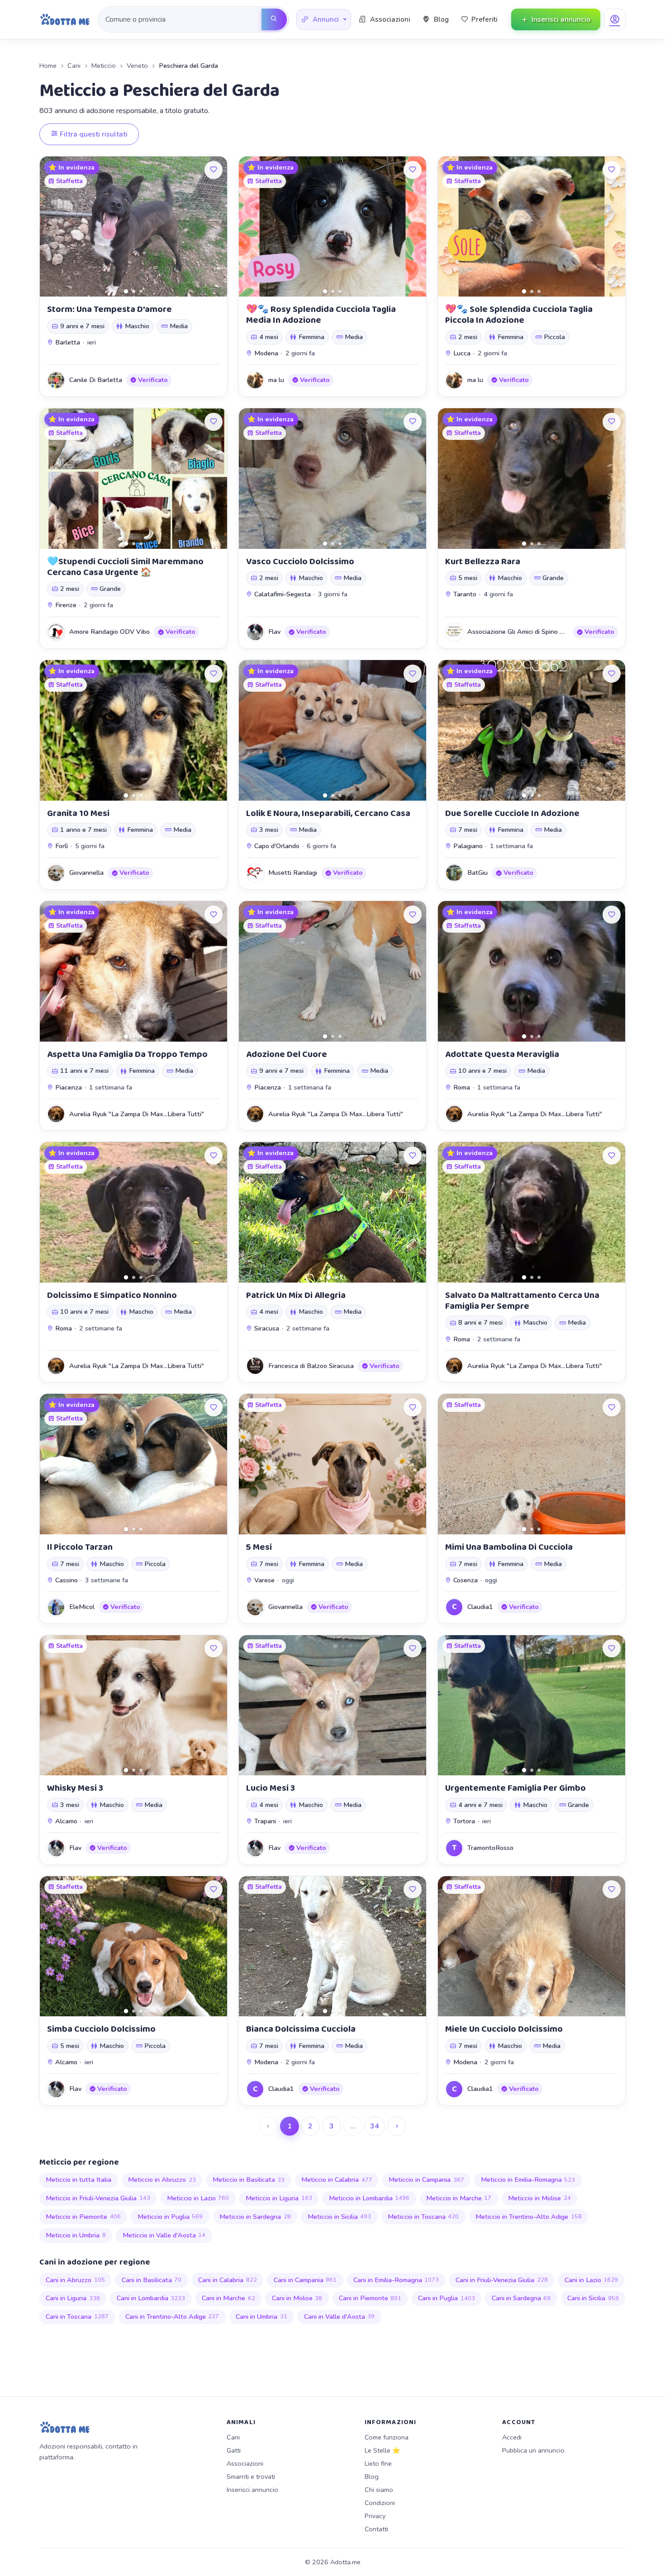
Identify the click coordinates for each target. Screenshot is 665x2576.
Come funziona (387, 2437)
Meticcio (104, 66)
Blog (372, 2477)
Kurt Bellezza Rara (483, 561)
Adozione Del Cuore (287, 1054)
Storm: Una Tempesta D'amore (109, 309)
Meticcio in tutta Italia (78, 2180)
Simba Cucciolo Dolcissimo (101, 2029)
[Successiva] (397, 2126)
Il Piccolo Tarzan (80, 1547)
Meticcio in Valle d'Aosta (164, 2235)
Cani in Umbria (261, 2317)
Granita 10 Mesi (78, 813)
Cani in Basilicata (152, 2280)
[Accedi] (615, 19)
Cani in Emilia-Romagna (396, 2280)
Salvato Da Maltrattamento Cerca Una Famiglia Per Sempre (522, 1301)
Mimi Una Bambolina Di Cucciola (509, 1547)
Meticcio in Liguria (279, 2198)
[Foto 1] (126, 291)
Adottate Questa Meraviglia (502, 1054)
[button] (324, 20)
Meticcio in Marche (459, 2198)
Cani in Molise (297, 2298)
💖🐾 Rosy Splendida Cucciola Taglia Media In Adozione (321, 315)
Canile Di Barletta (96, 380)
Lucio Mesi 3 (271, 1788)
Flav (274, 632)
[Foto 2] (134, 291)
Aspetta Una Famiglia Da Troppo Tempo (127, 1054)
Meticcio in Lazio (198, 2198)
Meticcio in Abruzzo (162, 2180)
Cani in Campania (305, 2280)
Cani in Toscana (77, 2317)
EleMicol (82, 1607)
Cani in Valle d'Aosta (340, 2317)
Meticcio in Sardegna (255, 2217)
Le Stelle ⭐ (382, 2450)
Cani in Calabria (228, 2280)
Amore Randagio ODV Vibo (109, 632)
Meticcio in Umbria (76, 2235)
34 (375, 2126)
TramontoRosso (490, 1848)
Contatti (376, 2529)
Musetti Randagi (293, 873)
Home (48, 66)
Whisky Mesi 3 (75, 1788)
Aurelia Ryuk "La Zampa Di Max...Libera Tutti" (137, 1114)
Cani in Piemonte (370, 2298)
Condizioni (380, 2503)
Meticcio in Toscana (423, 2217)
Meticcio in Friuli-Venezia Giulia (98, 2198)
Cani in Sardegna (521, 2298)
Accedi (512, 2437)
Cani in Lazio (591, 2280)
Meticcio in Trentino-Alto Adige (529, 2217)
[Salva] (214, 170)
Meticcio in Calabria (337, 2180)
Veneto (137, 66)
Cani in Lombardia (151, 2298)
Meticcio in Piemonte (83, 2217)
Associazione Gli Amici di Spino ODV (521, 632)
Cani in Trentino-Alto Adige (172, 2317)
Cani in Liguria (73, 2298)
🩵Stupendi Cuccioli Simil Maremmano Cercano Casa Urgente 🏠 (125, 567)
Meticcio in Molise (539, 2198)
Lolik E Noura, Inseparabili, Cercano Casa (328, 813)
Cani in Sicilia (593, 2298)
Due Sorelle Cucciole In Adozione (512, 813)
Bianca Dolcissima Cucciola (301, 2029)
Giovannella (86, 873)
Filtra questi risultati (93, 134)
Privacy (375, 2516)
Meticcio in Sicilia (340, 2217)
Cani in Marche (228, 2298)
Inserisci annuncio (252, 2490)
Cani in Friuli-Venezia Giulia (502, 2280)
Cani (74, 66)
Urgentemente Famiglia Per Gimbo (515, 1788)
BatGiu (477, 873)
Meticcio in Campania (426, 2180)
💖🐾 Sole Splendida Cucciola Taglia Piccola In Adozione (519, 315)
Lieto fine (378, 2463)
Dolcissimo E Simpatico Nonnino (112, 1295)
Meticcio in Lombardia (369, 2198)
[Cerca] (274, 19)
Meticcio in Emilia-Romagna (528, 2180)
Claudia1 (480, 1607)
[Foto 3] (141, 291)
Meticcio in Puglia (170, 2217)
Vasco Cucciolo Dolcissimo (300, 561)
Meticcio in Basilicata (249, 2180)
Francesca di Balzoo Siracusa (311, 1366)
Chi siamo (379, 2490)
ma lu (276, 380)
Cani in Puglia (446, 2298)
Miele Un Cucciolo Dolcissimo (504, 2029)
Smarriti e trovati (251, 2477)
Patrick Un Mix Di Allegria (296, 1295)
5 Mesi (259, 1547)
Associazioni (245, 2463)
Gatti (234, 2450)
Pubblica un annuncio (533, 2450)
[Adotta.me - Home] (65, 19)
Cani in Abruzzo (75, 2280)
